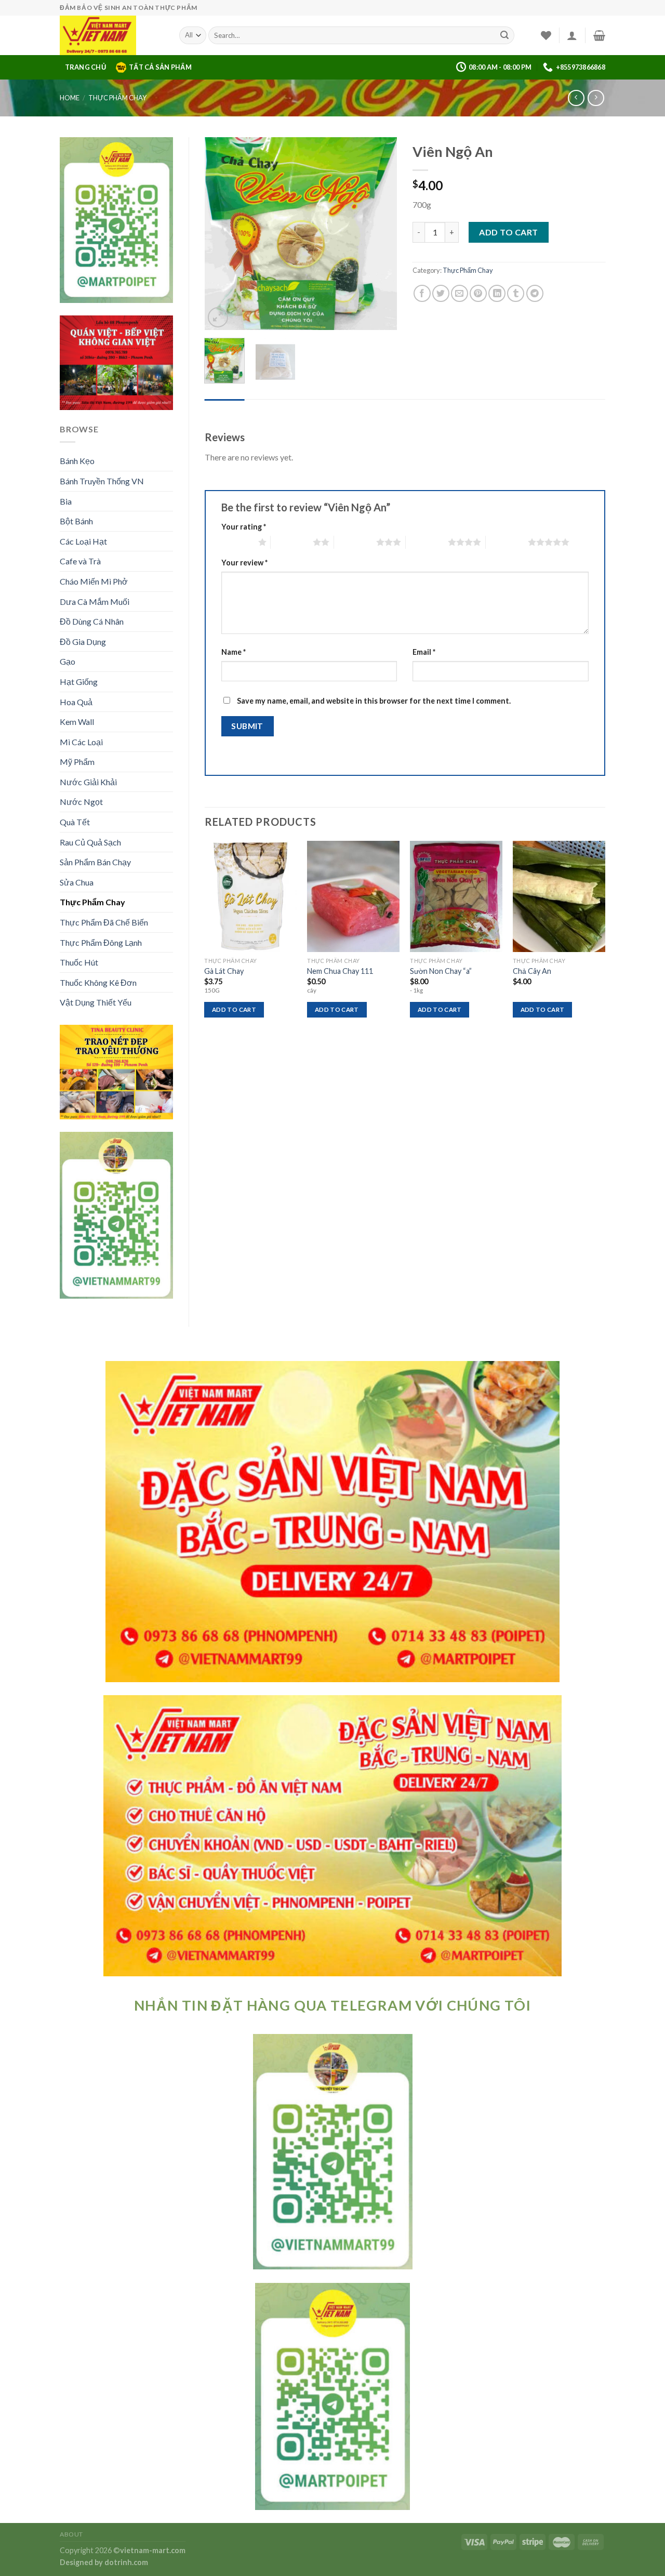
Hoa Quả (76, 702)
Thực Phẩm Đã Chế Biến (104, 922)
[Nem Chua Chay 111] (353, 896)
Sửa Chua (77, 882)
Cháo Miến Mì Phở (94, 581)
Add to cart (508, 232)
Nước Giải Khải (88, 782)
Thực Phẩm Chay (117, 98)
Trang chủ (85, 67)
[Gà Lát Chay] (250, 896)
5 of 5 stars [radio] (507, 542)
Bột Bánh (76, 521)
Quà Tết (75, 822)
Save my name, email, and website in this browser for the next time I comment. (374, 701)
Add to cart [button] (234, 1009)
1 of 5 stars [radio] (237, 542)
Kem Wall (77, 722)
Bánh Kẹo (77, 461)
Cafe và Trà (80, 561)
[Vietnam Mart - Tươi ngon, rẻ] (112, 35)
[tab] (225, 409)
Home (70, 98)
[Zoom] (218, 317)
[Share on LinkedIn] (497, 293)
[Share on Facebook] (422, 293)
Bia (66, 501)
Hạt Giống (79, 682)
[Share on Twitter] (441, 293)
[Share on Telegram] (535, 293)
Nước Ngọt (81, 802)
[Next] (380, 233)
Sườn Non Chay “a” (441, 971)
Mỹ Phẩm (77, 762)
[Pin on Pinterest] (478, 293)
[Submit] (504, 35)
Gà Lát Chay (224, 971)
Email (424, 652)
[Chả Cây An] (559, 896)
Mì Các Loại (81, 742)
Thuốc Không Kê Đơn (98, 982)
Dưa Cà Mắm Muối (95, 602)
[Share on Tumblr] (516, 293)
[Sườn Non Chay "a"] (456, 896)
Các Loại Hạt (83, 541)
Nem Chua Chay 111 (340, 971)
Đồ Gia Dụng (83, 642)
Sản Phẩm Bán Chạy (95, 862)
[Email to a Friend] (460, 293)
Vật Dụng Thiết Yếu (96, 1002)
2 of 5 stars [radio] (292, 542)
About (71, 2534)
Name (234, 652)
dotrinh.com (126, 2562)
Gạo (68, 661)
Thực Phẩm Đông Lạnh (101, 942)
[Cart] (599, 35)
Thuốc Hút (79, 962)
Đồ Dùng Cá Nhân (92, 621)
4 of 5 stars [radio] (427, 542)
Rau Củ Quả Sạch (90, 842)
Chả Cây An (532, 971)
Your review (244, 563)
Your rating (244, 527)
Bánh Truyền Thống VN (102, 481)
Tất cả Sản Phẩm (160, 67)
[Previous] (221, 233)
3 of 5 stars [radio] (355, 542)
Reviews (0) (225, 409)
